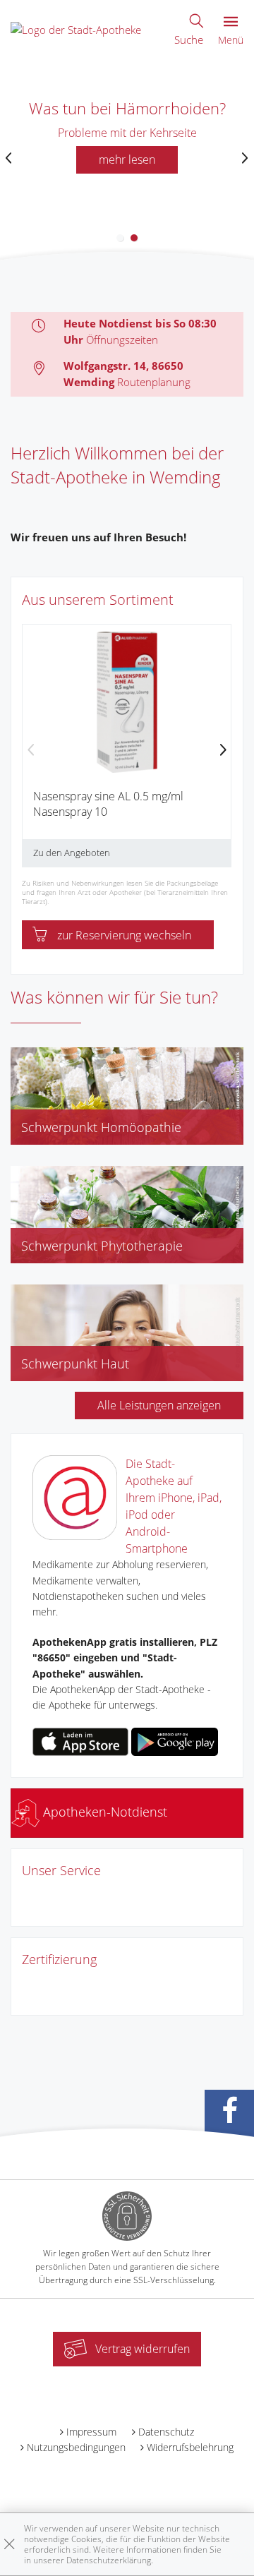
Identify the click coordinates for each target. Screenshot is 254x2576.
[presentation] (9, 158)
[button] (120, 238)
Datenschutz (166, 2432)
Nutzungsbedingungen (76, 2447)
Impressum (91, 2432)
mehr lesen (127, 160)
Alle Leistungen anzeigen (159, 1405)
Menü (231, 40)
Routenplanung (154, 382)
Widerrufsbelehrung (190, 2447)
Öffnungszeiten (122, 339)
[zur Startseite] (76, 28)
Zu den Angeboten (72, 853)
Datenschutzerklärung (109, 2560)
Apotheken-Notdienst (103, 1812)
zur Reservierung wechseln (124, 935)
